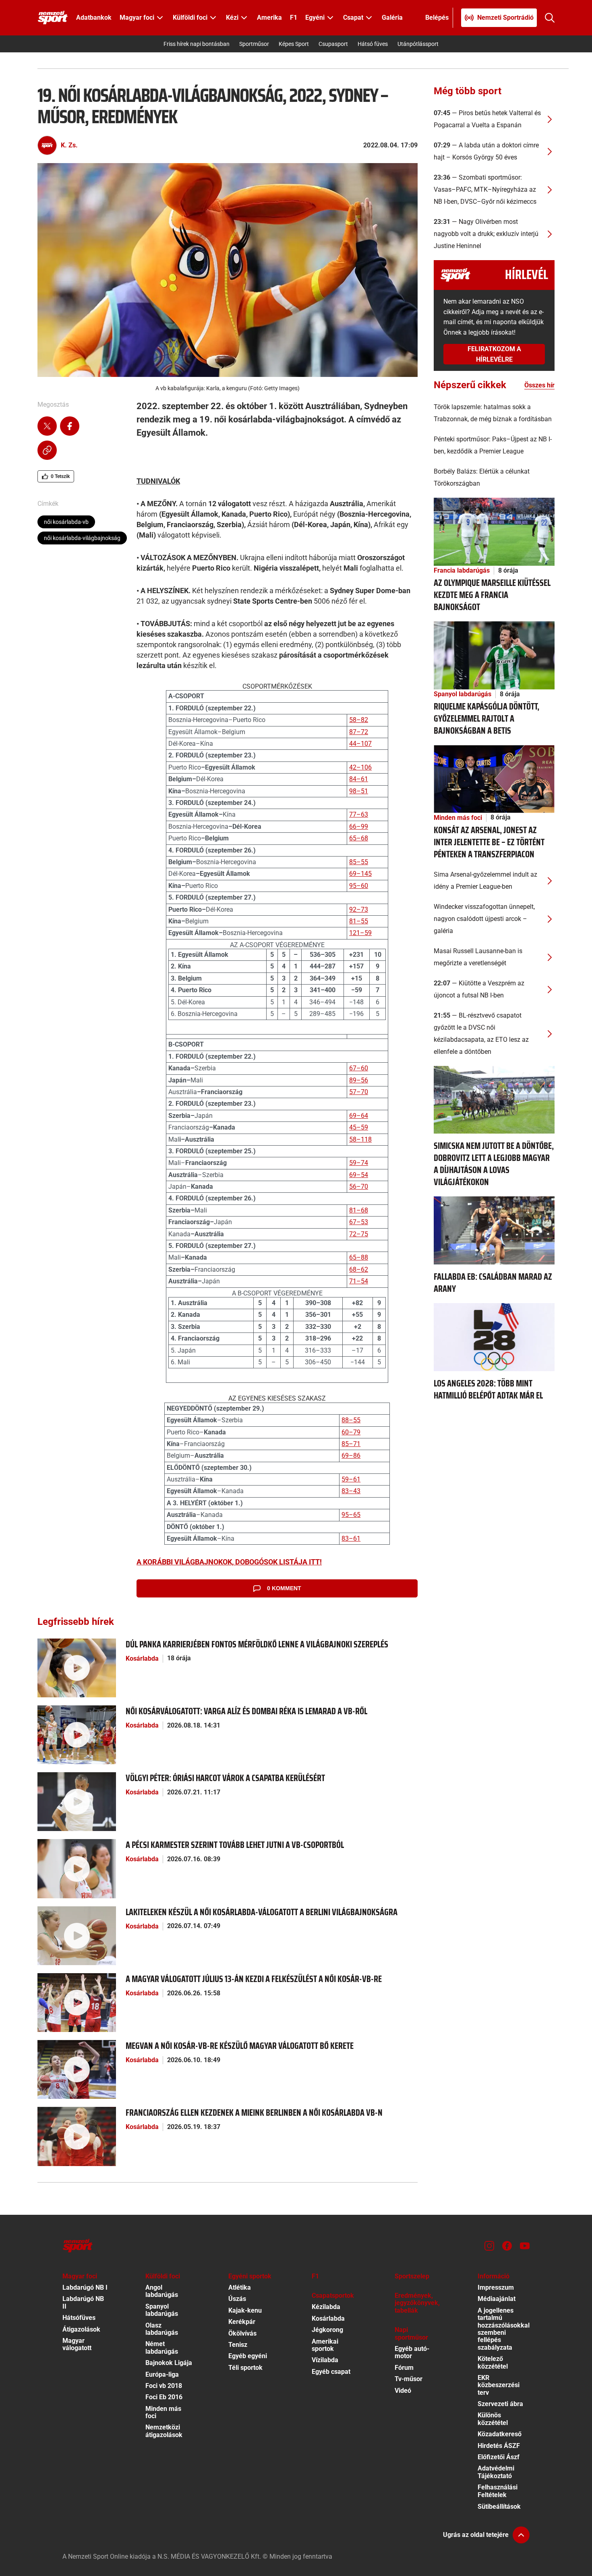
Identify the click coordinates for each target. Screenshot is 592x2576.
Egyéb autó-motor (412, 2352)
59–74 (359, 1163)
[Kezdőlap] (53, 18)
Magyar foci (80, 2276)
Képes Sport (294, 44)
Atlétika (240, 2287)
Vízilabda (325, 2360)
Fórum (404, 2368)
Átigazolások (81, 2329)
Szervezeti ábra (500, 2404)
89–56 (359, 1080)
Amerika (269, 18)
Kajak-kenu (245, 2310)
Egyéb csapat (331, 2372)
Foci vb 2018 (164, 2386)
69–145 (360, 874)
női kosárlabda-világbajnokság (82, 538)
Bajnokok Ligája (169, 2363)
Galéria (392, 18)
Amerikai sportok (325, 2345)
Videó (403, 2391)
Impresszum (496, 2287)
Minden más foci (458, 818)
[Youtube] (525, 2246)
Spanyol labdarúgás (463, 694)
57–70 (359, 1092)
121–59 (360, 933)
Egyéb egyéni (248, 2356)
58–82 (359, 720)
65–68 (359, 838)
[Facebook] (70, 427)
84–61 (359, 779)
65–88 (359, 1257)
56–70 (359, 1187)
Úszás (237, 2299)
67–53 (359, 1222)
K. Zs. (69, 145)
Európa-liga (162, 2374)
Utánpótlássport (418, 44)
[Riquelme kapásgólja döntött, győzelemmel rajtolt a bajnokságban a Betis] (494, 655)
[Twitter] (47, 427)
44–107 (360, 744)
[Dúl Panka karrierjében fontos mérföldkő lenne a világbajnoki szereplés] (77, 1667)
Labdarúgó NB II (83, 2302)
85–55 (359, 862)
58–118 (360, 1139)
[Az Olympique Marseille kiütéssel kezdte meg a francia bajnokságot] (494, 531)
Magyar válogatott (77, 2344)
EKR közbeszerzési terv (499, 2385)
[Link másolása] (47, 451)
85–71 (351, 1444)
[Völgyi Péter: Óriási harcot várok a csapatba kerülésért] (77, 1801)
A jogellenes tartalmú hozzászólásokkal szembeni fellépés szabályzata (504, 2329)
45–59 (359, 1127)
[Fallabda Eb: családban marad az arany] (494, 1230)
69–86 (351, 1456)
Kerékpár (242, 2322)
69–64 (359, 1116)
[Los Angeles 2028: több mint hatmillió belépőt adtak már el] (494, 1337)
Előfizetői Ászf (499, 2457)
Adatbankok (94, 18)
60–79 (351, 1432)
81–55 (359, 921)
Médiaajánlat (497, 2299)
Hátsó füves (373, 44)
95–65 (351, 1515)
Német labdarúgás (162, 2347)
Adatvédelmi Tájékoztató (496, 2472)
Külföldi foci (163, 2276)
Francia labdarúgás (462, 570)
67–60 (359, 1068)
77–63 (359, 814)
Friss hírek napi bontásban (197, 44)
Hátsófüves (79, 2318)
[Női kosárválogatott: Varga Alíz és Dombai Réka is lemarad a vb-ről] (77, 1734)
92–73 (359, 909)
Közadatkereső (500, 2434)
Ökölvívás (242, 2333)
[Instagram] (489, 2246)
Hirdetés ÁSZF (499, 2446)
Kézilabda (326, 2307)
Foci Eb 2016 (164, 2397)
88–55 (351, 1420)
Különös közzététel (493, 2419)
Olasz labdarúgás (162, 2329)
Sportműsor (254, 44)
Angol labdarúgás (162, 2291)
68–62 (359, 1269)
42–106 (360, 767)
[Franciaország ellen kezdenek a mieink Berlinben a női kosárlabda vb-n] (77, 2136)
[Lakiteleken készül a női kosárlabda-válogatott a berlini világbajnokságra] (77, 1935)
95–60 (359, 886)
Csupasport (333, 44)
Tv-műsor (409, 2379)
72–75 (359, 1234)
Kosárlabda (142, 1658)
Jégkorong (327, 2330)
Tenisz (238, 2345)
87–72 (359, 732)
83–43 (351, 1491)
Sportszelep (412, 2276)
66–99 (359, 827)
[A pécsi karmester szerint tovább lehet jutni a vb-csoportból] (77, 1868)
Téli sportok (245, 2368)
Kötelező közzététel (493, 2362)
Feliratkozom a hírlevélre (494, 354)
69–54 (359, 1175)
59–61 (351, 1479)
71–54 (359, 1281)
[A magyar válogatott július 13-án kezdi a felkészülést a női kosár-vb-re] (77, 2002)
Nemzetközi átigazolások (164, 2431)
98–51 (359, 791)
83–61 (351, 1538)
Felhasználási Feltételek (498, 2491)
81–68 (359, 1210)
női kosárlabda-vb (66, 522)
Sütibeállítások (499, 2507)
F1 (294, 18)
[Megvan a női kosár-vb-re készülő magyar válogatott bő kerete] (77, 2069)
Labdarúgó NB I (85, 2287)
